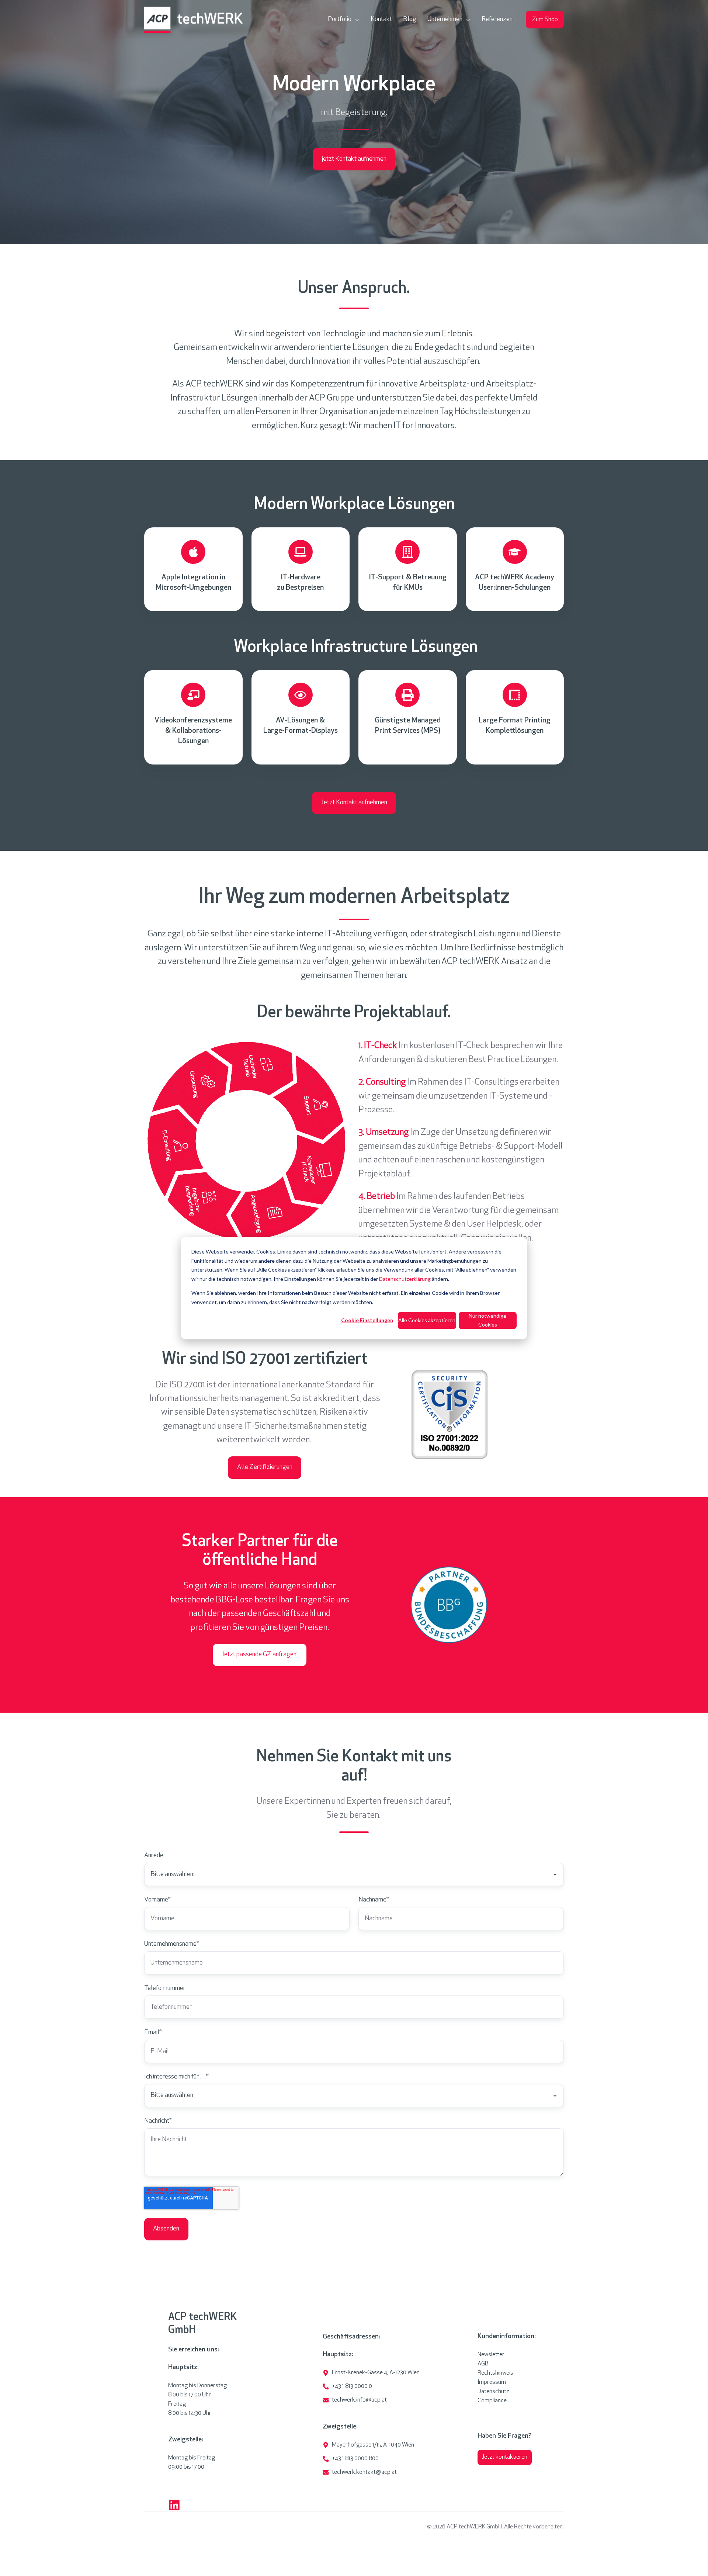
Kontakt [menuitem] (381, 20)
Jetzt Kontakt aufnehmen (354, 803)
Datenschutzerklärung (405, 1278)
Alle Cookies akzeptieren (427, 1320)
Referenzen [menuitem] (497, 20)
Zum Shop (545, 20)
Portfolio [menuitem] (340, 20)
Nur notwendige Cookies (487, 1320)
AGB (483, 2364)
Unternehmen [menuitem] (445, 20)
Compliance (492, 2401)
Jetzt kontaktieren (505, 2457)
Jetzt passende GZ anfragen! (260, 1655)
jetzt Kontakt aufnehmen (354, 159)
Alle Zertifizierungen (265, 1467)
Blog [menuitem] (410, 20)
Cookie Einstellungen (367, 1320)
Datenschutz (493, 2392)
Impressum (492, 2382)
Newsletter (491, 2355)
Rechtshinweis (495, 2373)
